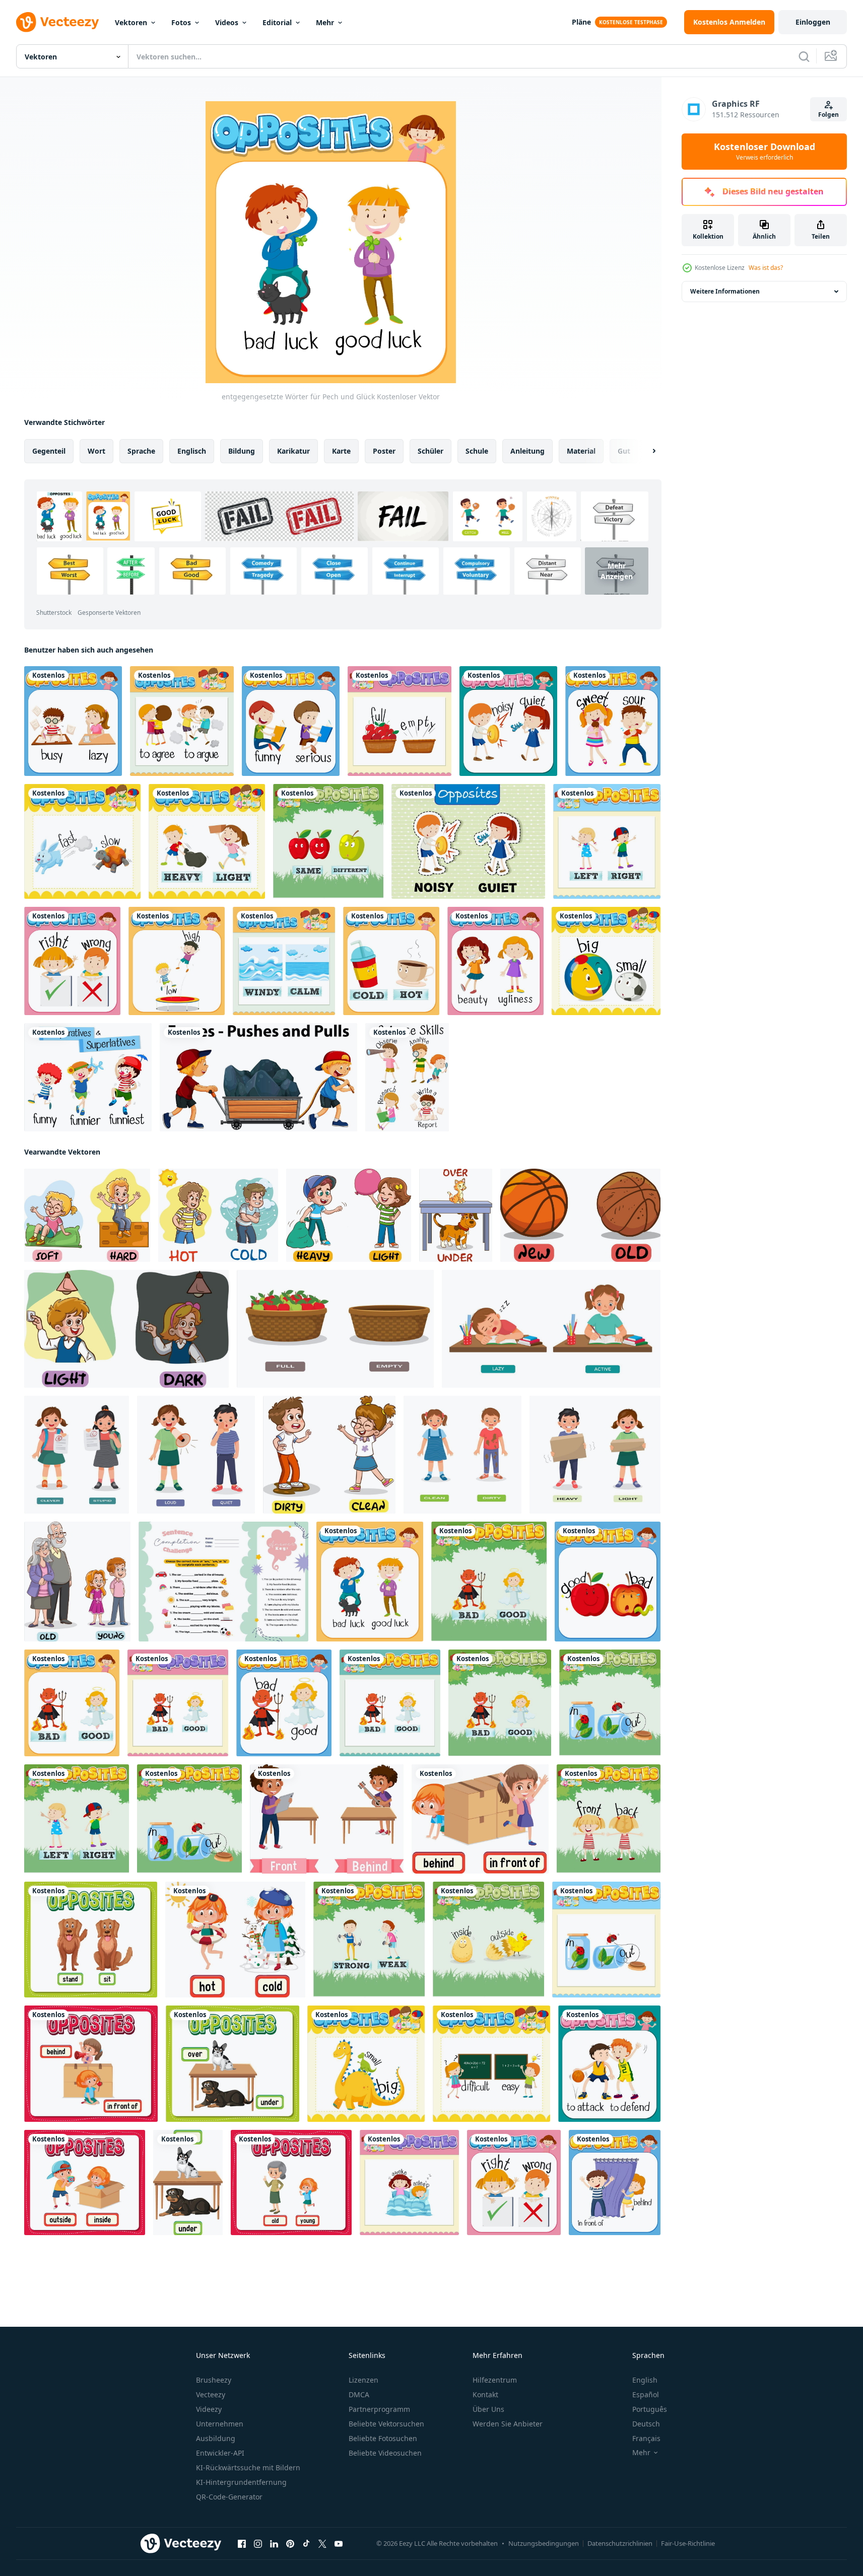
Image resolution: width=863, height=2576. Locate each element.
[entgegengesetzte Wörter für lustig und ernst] (291, 721)
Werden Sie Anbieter (508, 2424)
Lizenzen (363, 2380)
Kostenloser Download (765, 152)
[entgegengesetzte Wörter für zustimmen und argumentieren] (182, 721)
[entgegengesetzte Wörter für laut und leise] (508, 721)
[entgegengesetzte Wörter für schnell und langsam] (82, 841)
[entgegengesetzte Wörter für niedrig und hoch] (177, 961)
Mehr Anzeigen (617, 571)
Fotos (181, 22)
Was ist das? (766, 268)
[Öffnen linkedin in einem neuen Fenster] (274, 2544)
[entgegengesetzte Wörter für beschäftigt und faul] (73, 721)
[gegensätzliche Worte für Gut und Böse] (608, 1582)
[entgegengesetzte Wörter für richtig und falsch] (72, 961)
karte (341, 451)
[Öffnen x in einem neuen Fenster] (322, 2544)
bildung (242, 451)
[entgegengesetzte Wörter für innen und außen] (488, 1940)
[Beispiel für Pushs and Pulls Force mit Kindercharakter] (258, 1077)
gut (624, 451)
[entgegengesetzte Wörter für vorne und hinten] (327, 1819)
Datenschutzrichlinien (620, 2543)
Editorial (277, 22)
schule (477, 451)
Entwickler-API (220, 2453)
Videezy (209, 2409)
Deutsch (646, 2424)
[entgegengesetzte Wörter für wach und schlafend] (409, 2183)
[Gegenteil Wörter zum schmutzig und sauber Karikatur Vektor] (329, 1455)
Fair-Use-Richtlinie (688, 2543)
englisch (192, 451)
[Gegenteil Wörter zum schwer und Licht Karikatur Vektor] (349, 1215)
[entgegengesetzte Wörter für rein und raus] (610, 1703)
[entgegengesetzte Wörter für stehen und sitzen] (91, 1940)
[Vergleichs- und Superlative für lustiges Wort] (88, 1077)
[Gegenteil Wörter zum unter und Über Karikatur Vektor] (456, 1215)
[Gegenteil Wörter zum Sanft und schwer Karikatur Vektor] (87, 1215)
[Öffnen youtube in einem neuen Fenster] (339, 2544)
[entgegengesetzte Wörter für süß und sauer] (613, 721)
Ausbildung (216, 2438)
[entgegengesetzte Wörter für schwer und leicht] (207, 841)
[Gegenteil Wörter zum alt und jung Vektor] (77, 1582)
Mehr (325, 22)
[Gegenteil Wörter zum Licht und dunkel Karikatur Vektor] (126, 1329)
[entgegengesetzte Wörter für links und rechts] (607, 841)
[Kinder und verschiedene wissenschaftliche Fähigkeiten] (407, 1077)
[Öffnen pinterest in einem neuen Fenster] (290, 2544)
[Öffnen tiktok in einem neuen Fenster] (306, 2544)
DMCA (359, 2394)
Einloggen (813, 22)
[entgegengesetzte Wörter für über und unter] (233, 2064)
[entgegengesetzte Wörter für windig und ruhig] (284, 961)
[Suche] (804, 56)
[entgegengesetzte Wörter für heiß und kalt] (235, 1940)
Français (646, 2438)
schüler (430, 451)
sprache (141, 451)
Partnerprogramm (379, 2409)
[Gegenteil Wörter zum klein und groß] (366, 2064)
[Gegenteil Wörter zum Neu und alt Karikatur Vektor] (580, 1215)
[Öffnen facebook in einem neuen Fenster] (242, 2544)
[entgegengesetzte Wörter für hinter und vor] (480, 1819)
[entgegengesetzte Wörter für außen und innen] (85, 2183)
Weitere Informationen (725, 291)
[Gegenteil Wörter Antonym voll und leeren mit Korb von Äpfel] (335, 1329)
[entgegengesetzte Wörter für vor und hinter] (615, 2183)
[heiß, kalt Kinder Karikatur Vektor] (218, 1215)
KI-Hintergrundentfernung (241, 2482)
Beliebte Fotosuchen (383, 2438)
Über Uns (488, 2409)
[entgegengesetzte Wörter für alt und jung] (291, 2183)
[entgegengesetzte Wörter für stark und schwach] (369, 1940)
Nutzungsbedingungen (544, 2543)
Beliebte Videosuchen (385, 2453)
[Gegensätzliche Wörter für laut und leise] (468, 841)
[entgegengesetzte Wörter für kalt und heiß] (391, 961)
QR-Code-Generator (229, 2497)
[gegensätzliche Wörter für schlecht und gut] (489, 1582)
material (581, 451)
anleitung (527, 451)
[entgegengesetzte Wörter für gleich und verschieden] (328, 841)
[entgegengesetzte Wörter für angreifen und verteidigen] (609, 2064)
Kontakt (485, 2394)
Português (650, 2409)
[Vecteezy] (57, 22)
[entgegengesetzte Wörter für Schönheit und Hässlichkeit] (495, 961)
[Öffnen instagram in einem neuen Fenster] (258, 2544)
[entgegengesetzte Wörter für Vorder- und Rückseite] (609, 1819)
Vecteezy (211, 2394)
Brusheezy (214, 2380)
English (645, 2380)
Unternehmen (220, 2424)
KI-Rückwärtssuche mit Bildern (248, 2467)
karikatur (293, 451)
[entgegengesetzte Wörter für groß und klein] (606, 961)
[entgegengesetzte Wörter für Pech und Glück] (370, 1582)
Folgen (828, 115)
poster (384, 451)
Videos (227, 22)
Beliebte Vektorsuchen (386, 2424)
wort (96, 451)
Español (646, 2394)
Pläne (581, 22)
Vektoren (131, 22)
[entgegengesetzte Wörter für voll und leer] (400, 721)
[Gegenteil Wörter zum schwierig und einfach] (491, 2064)
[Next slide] (645, 451)
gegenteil (49, 451)
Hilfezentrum (495, 2380)
